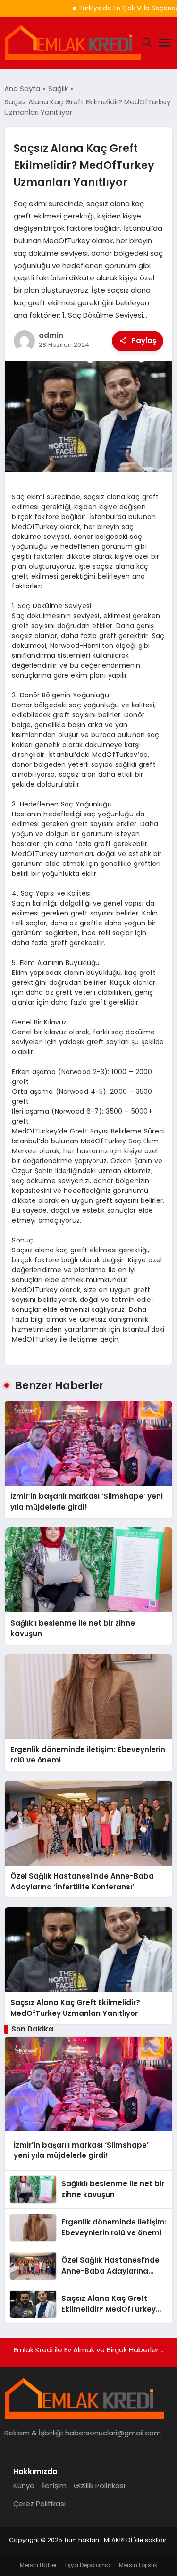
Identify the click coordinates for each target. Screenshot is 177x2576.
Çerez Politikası (39, 2504)
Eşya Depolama (88, 2565)
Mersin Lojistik (138, 2565)
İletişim (54, 2486)
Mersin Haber (38, 2565)
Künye (24, 2486)
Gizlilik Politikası (99, 2486)
